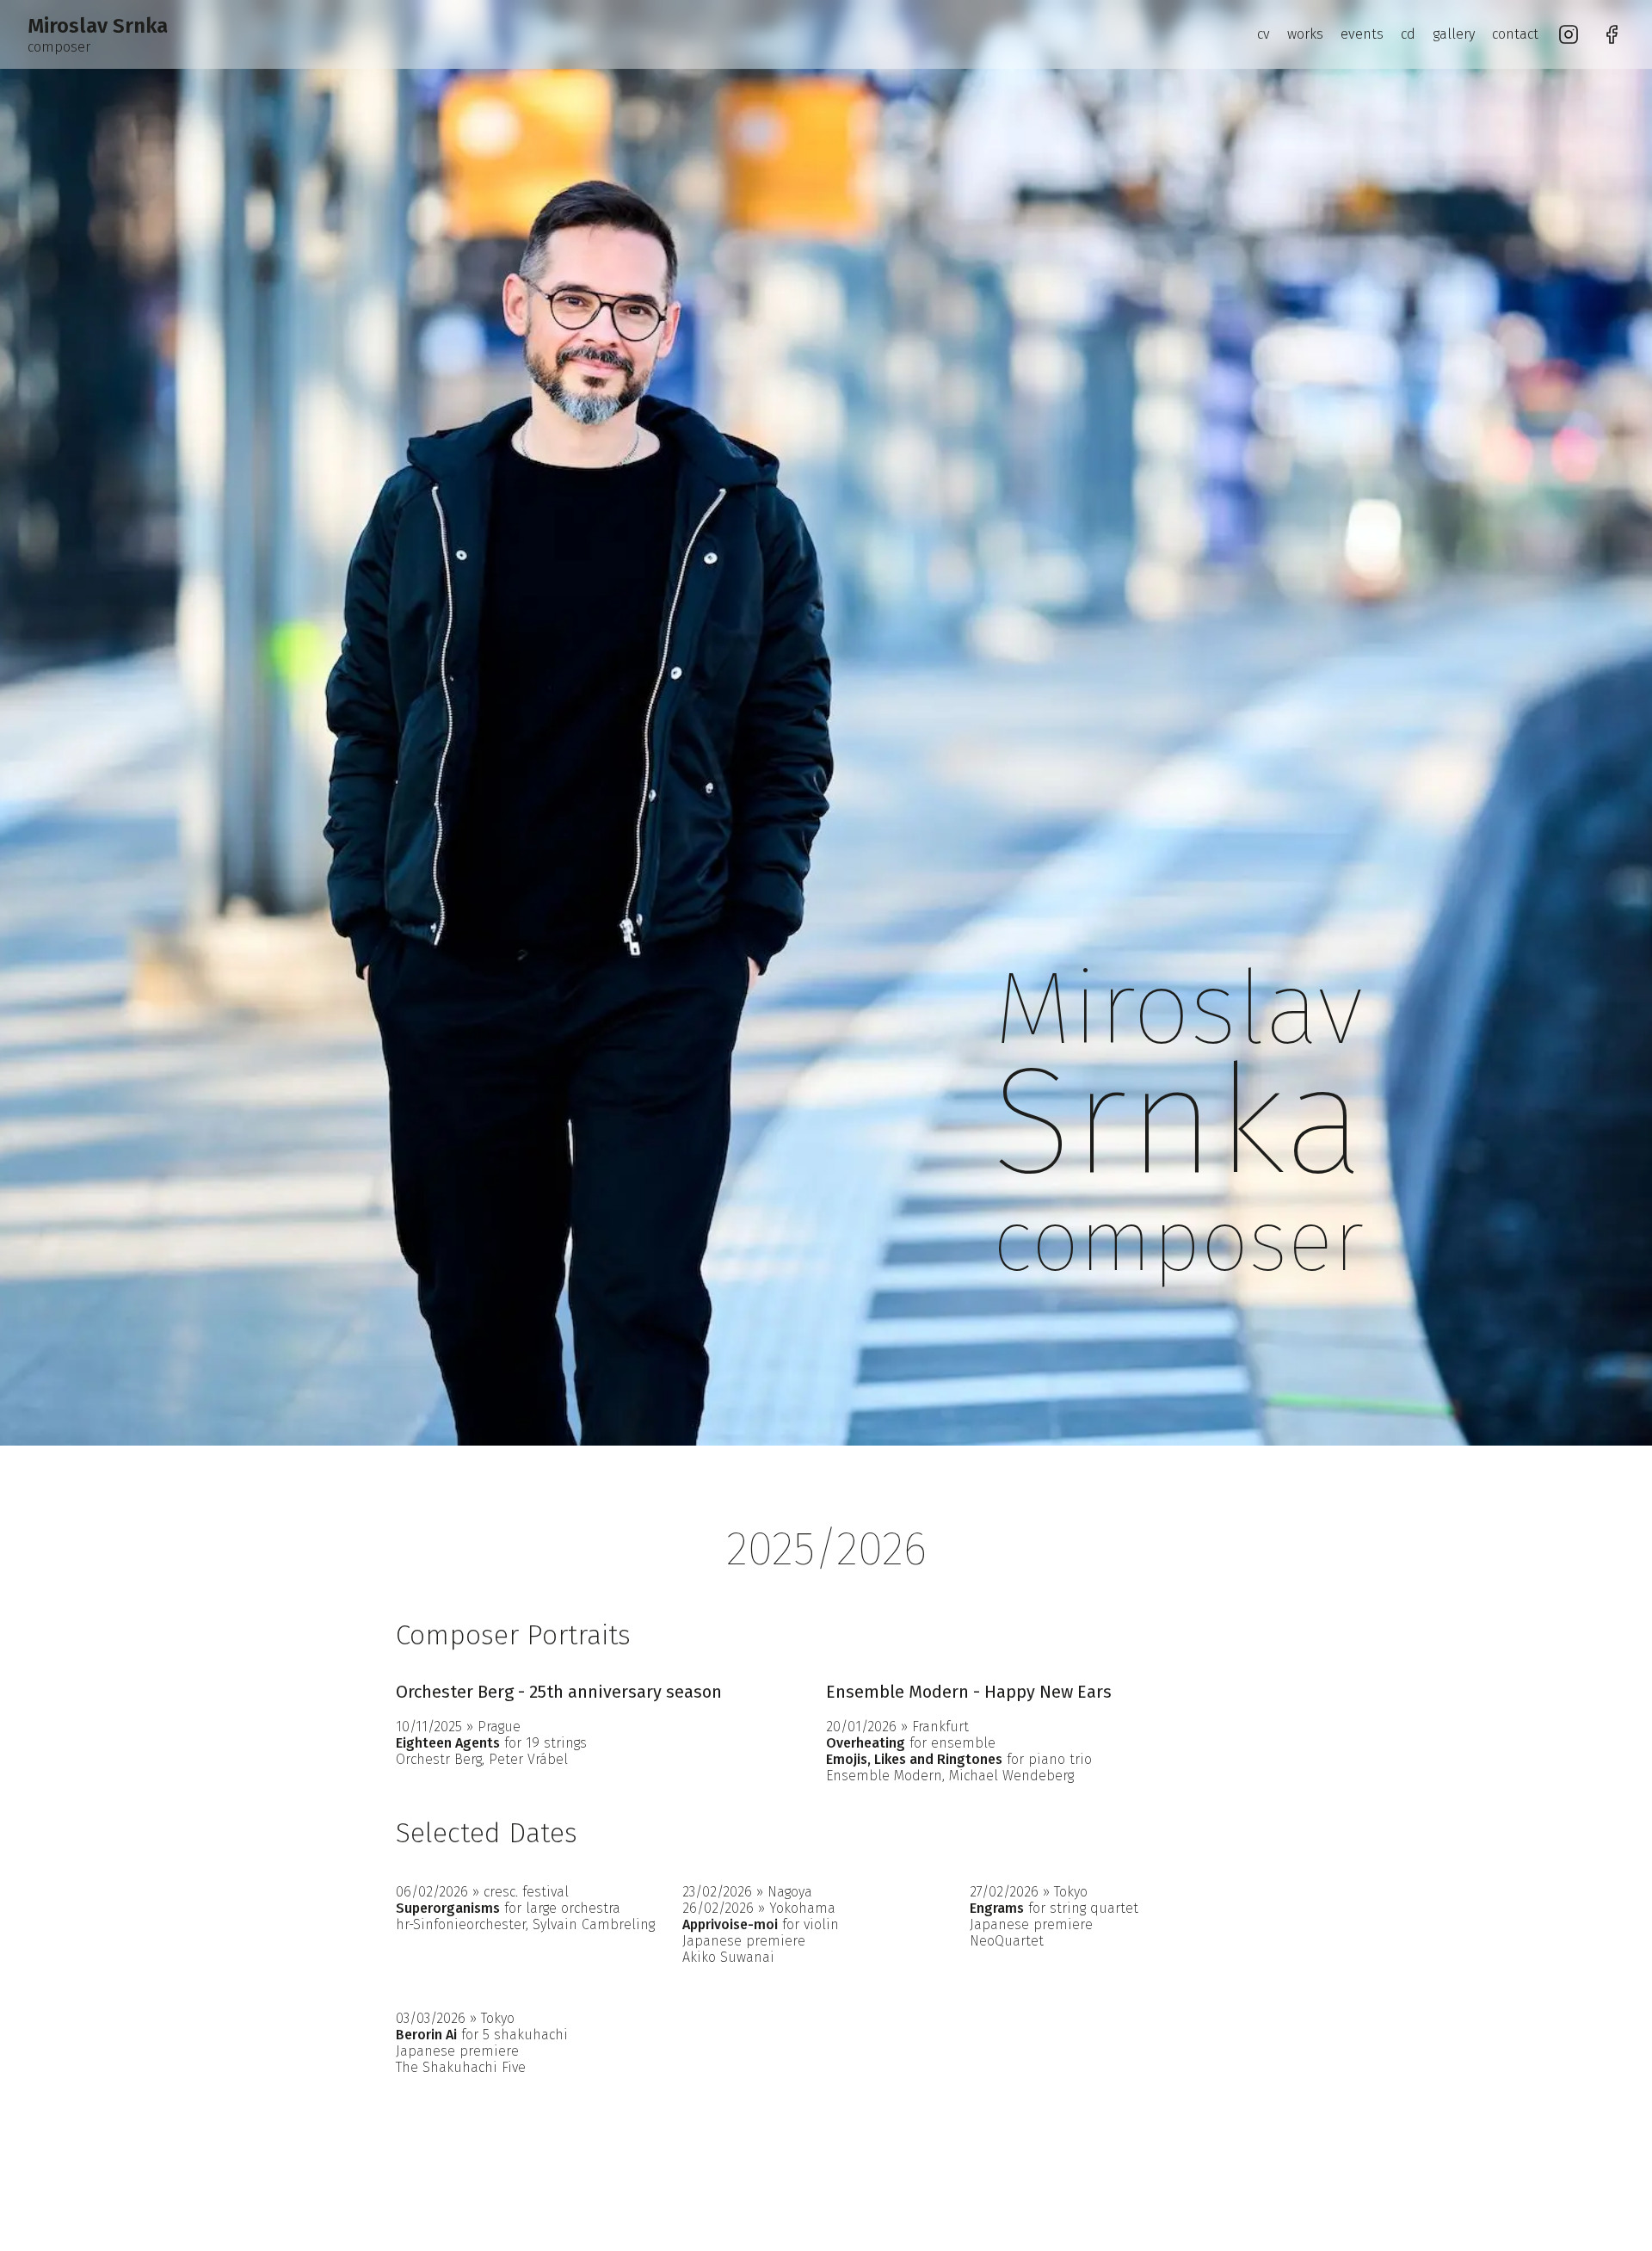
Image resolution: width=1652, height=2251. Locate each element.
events (1362, 34)
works (1305, 34)
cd (1408, 34)
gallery (1454, 34)
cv (1264, 34)
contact (1515, 34)
